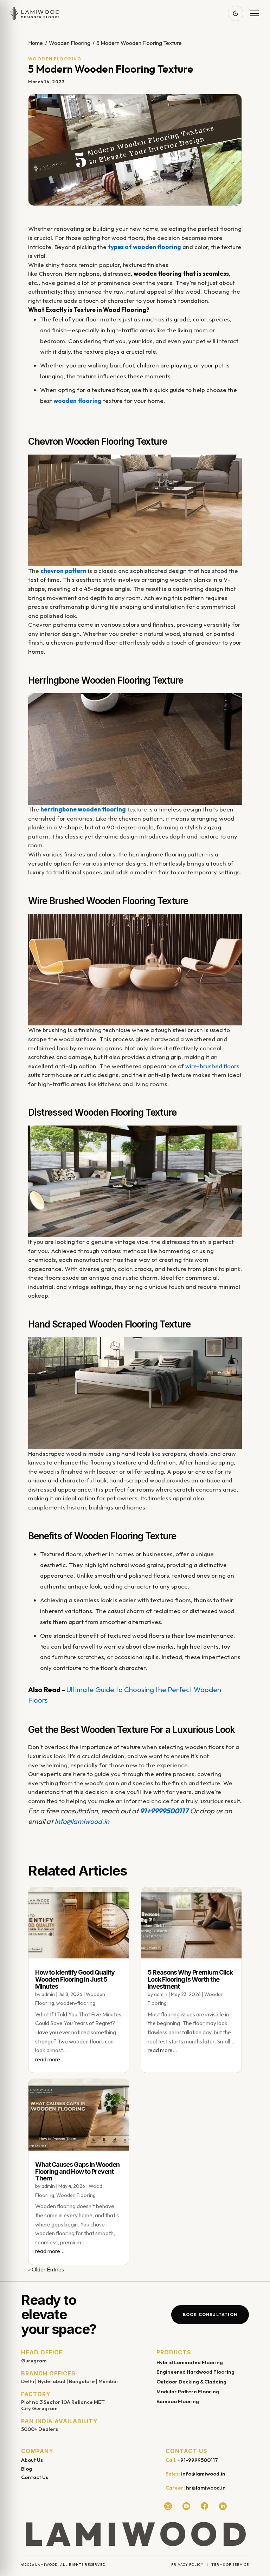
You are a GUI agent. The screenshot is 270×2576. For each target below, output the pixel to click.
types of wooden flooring (144, 247)
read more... (50, 2059)
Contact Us (35, 2477)
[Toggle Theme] (236, 13)
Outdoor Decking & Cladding (191, 2382)
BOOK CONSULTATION (210, 2314)
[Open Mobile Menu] (255, 13)
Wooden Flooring (70, 43)
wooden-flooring (76, 2003)
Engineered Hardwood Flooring (195, 2372)
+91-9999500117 (198, 2460)
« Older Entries (46, 2269)
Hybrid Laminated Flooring (190, 2362)
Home (36, 43)
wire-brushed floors (212, 1066)
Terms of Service (230, 2565)
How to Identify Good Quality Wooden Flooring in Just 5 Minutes (75, 1979)
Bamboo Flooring (178, 2401)
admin (48, 1994)
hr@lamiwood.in (206, 2488)
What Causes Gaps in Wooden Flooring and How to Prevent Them (77, 2171)
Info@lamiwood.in (82, 1821)
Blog (27, 2469)
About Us (32, 2460)
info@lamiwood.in (203, 2474)
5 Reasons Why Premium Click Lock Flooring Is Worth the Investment (190, 1979)
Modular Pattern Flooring (188, 2391)
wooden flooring (78, 401)
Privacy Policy (187, 2565)
